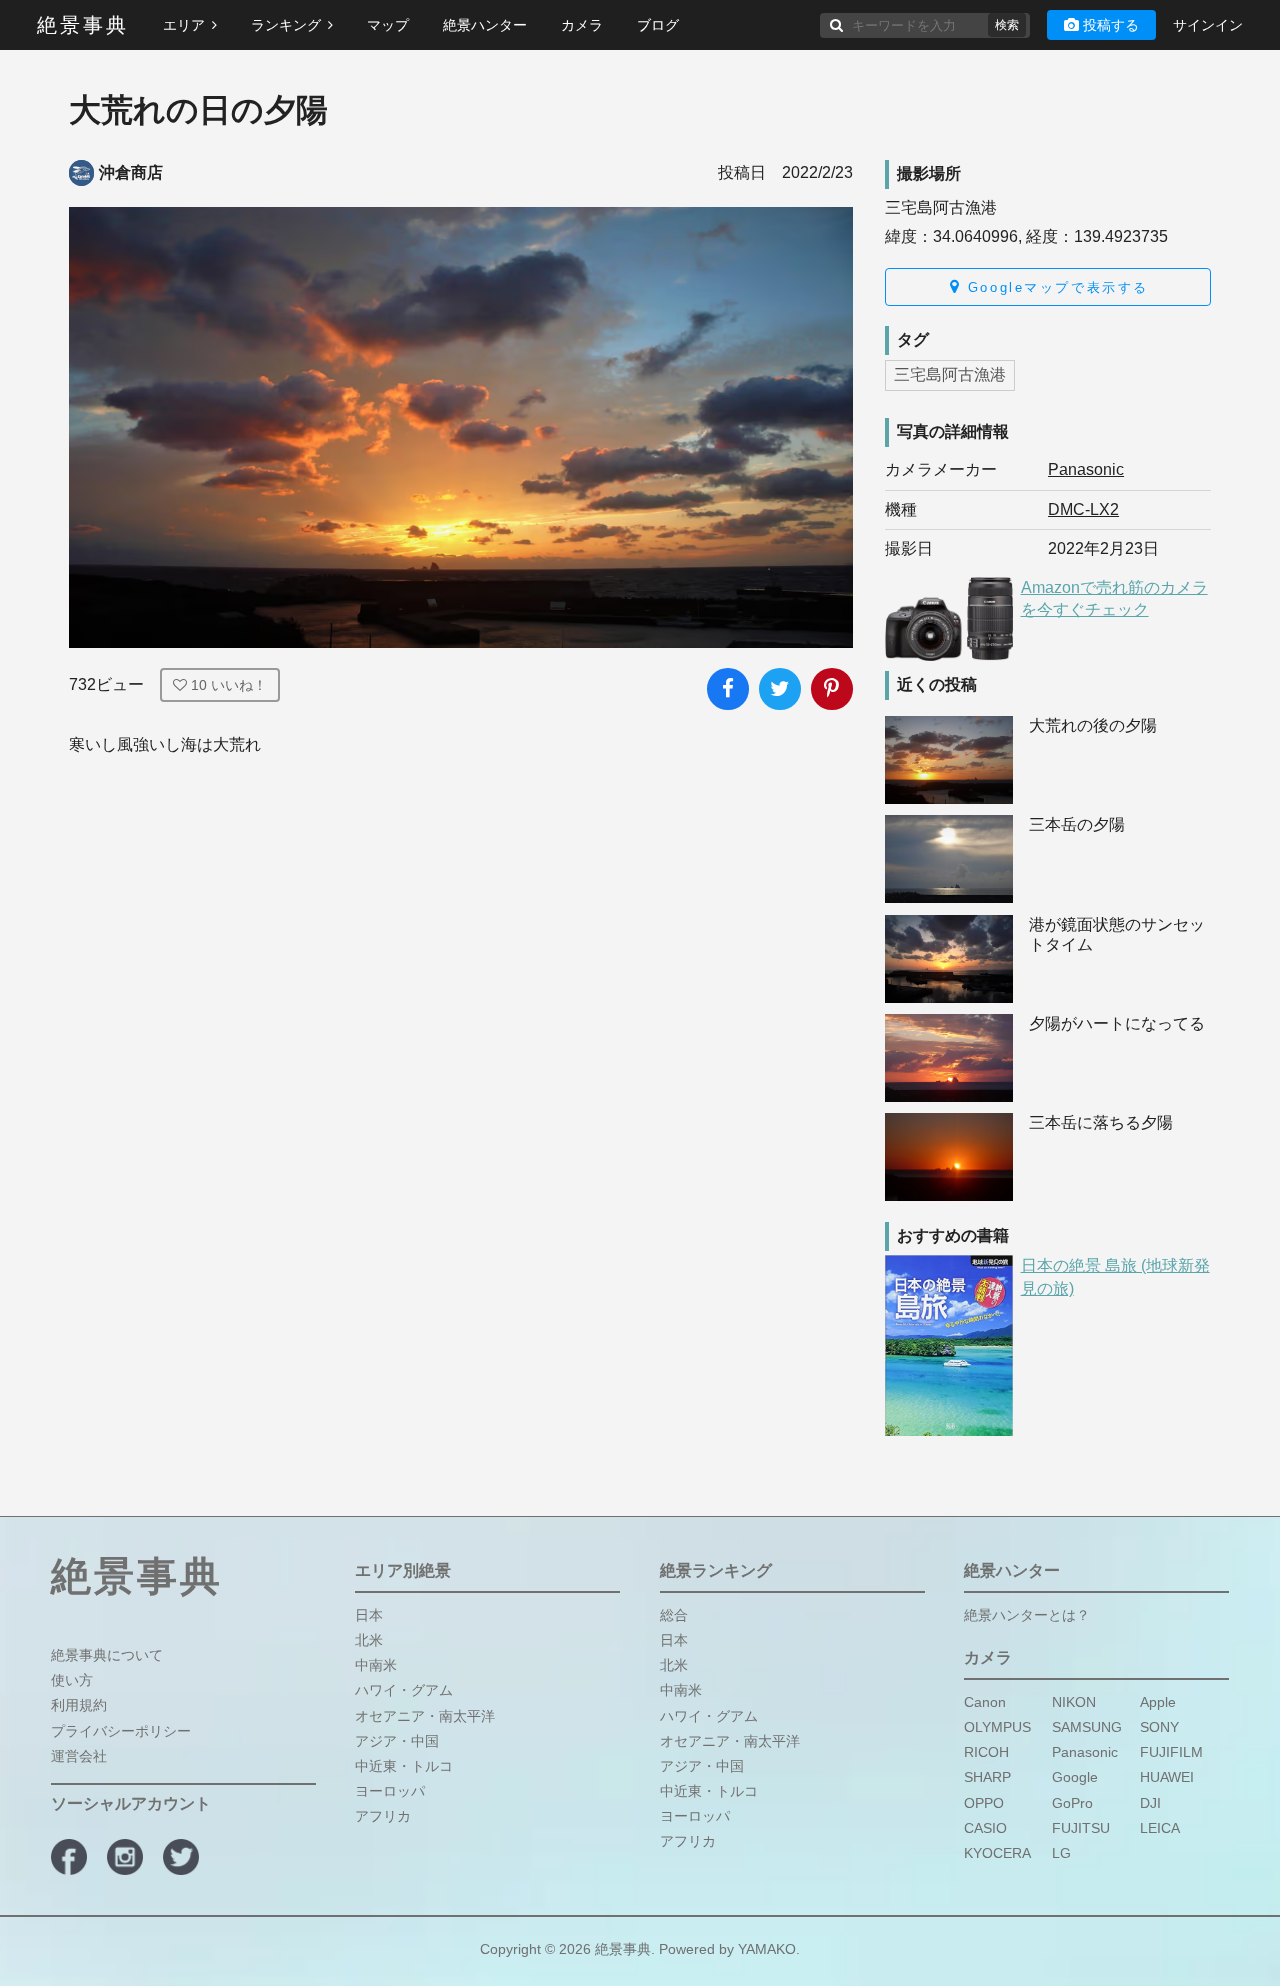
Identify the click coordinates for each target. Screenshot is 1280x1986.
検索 (1007, 25)
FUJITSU (1081, 1828)
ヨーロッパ (390, 1791)
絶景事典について (107, 1655)
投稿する (1111, 25)
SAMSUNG (1087, 1727)
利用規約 (79, 1706)
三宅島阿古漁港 (950, 374)
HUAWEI (1167, 1778)
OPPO (984, 1803)
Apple (1158, 1702)
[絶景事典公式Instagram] (125, 1857)
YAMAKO (767, 1949)
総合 (674, 1615)
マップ (388, 25)
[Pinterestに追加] (832, 689)
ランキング (286, 25)
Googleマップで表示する (1054, 287)
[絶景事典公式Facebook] (69, 1857)
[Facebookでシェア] (728, 689)
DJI (1150, 1803)
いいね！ (229, 685)
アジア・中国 (397, 1741)
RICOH (986, 1752)
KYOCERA (997, 1853)
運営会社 (79, 1756)
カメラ (582, 25)
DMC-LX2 (1083, 509)
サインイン (1208, 25)
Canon (985, 1702)
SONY (1159, 1727)
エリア (184, 25)
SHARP (987, 1778)
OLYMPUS (997, 1727)
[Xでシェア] (780, 689)
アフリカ (383, 1817)
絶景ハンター (485, 25)
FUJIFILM (1171, 1752)
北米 (369, 1640)
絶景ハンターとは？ (1027, 1615)
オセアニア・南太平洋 (425, 1716)
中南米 (376, 1665)
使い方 (72, 1680)
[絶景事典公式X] (181, 1857)
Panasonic (1086, 469)
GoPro (1072, 1803)
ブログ (658, 25)
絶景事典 (83, 25)
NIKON (1074, 1702)
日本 (369, 1615)
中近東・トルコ (404, 1766)
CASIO (985, 1828)
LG (1061, 1853)
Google (1075, 1778)
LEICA (1160, 1828)
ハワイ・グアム (404, 1691)
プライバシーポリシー (121, 1731)
